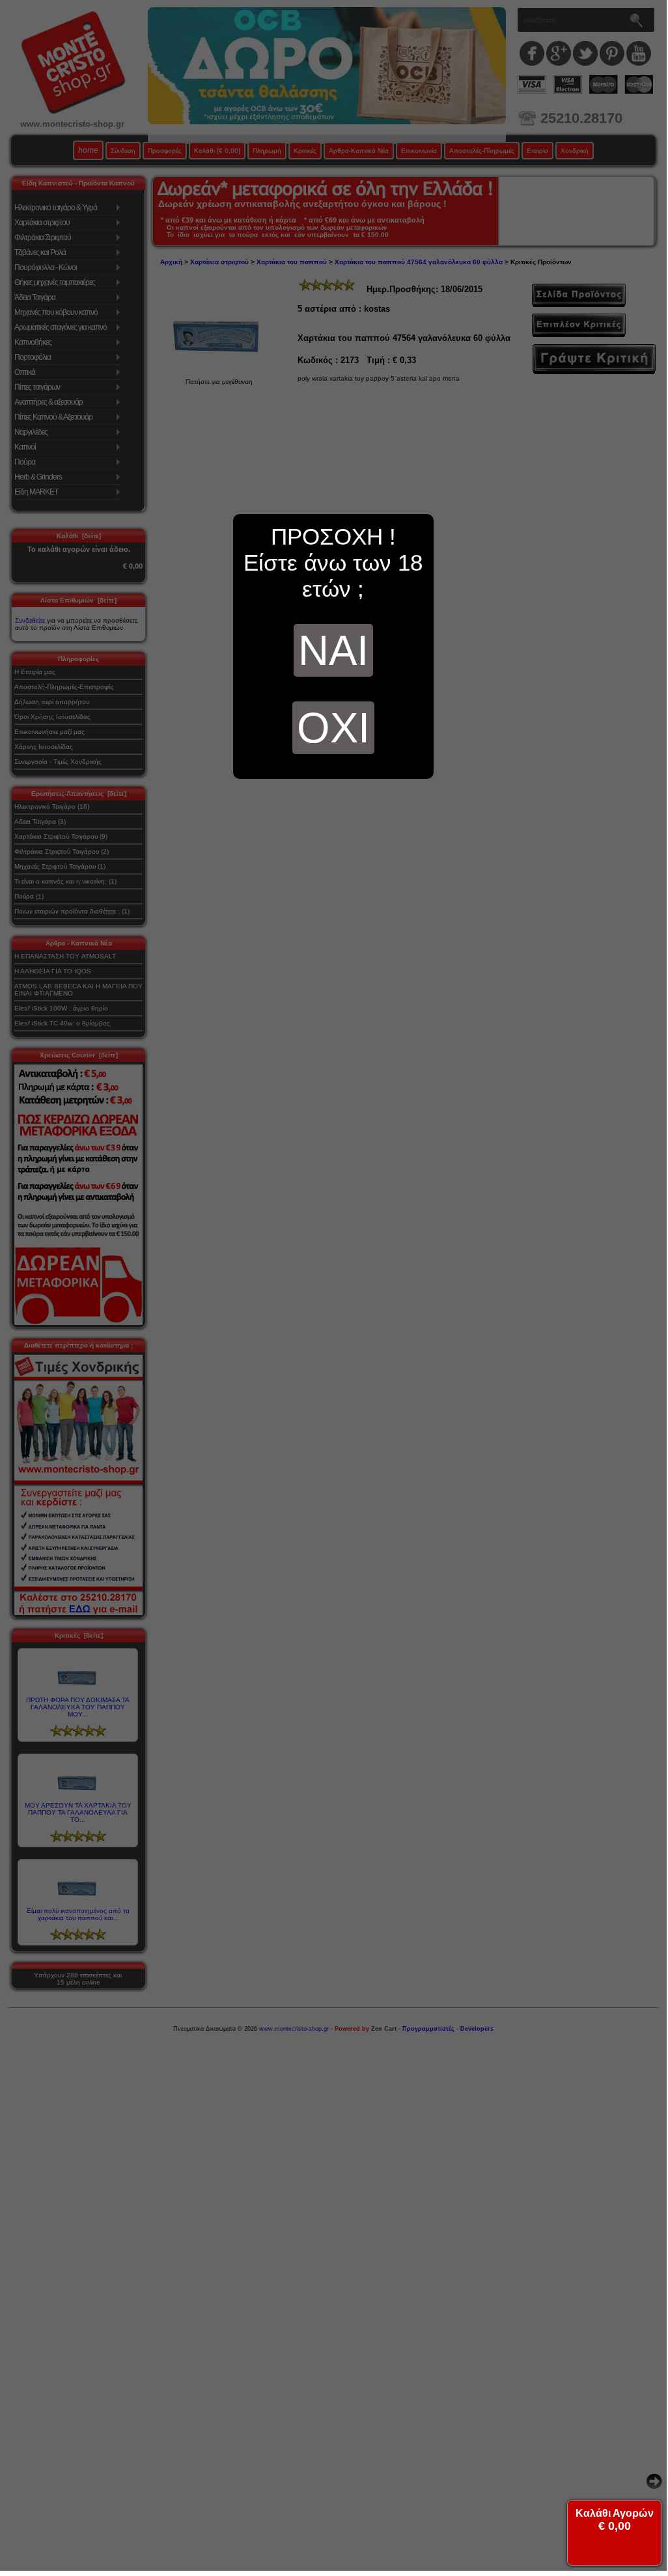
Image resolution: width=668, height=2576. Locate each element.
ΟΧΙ (333, 728)
